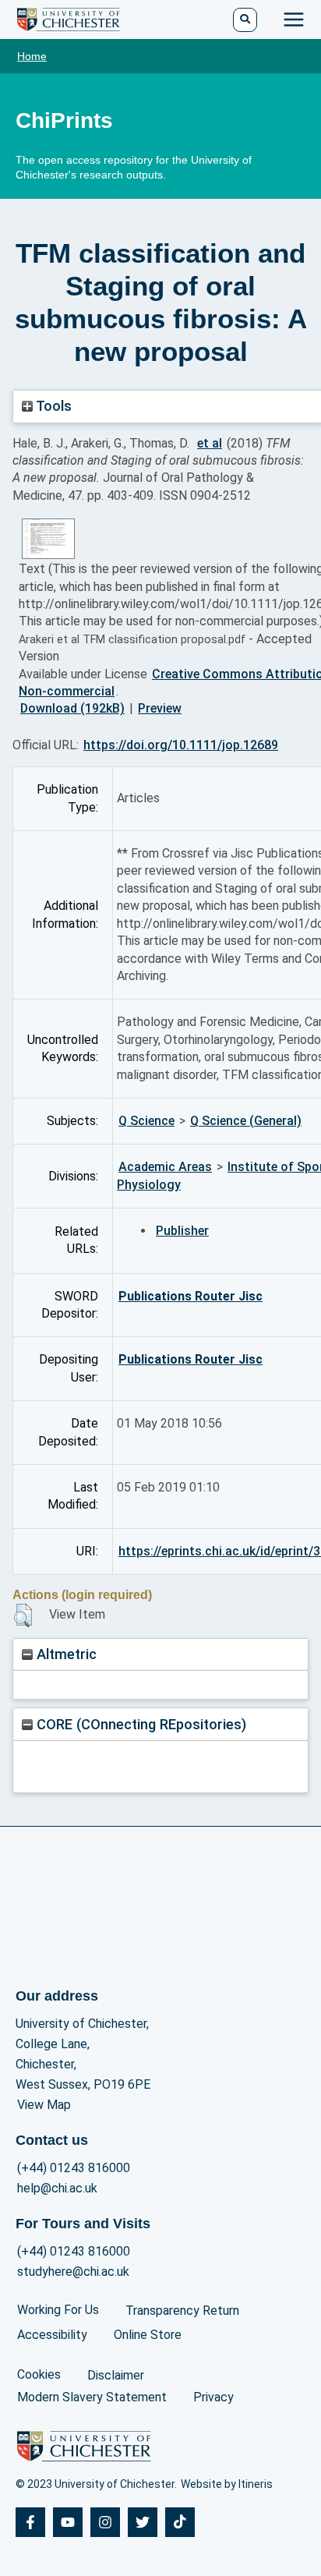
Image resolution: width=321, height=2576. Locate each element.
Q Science (146, 1121)
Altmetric (65, 1654)
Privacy (213, 2397)
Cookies (39, 2374)
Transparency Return (182, 2311)
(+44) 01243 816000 (74, 2168)
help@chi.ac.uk (57, 2188)
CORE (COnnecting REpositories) (139, 1724)
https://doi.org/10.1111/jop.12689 (181, 745)
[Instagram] (105, 2522)
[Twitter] (143, 2522)
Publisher (182, 1231)
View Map (44, 2105)
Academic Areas (165, 1167)
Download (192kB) (72, 708)
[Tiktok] (180, 2522)
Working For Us (58, 2310)
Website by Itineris (227, 2484)
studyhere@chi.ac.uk (73, 2272)
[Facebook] (30, 2522)
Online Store (148, 2335)
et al (210, 443)
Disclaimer (116, 2375)
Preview (160, 708)
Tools (52, 406)
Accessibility (52, 2335)
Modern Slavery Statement (92, 2397)
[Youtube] (68, 2522)
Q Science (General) (246, 1121)
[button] (23, 1615)
